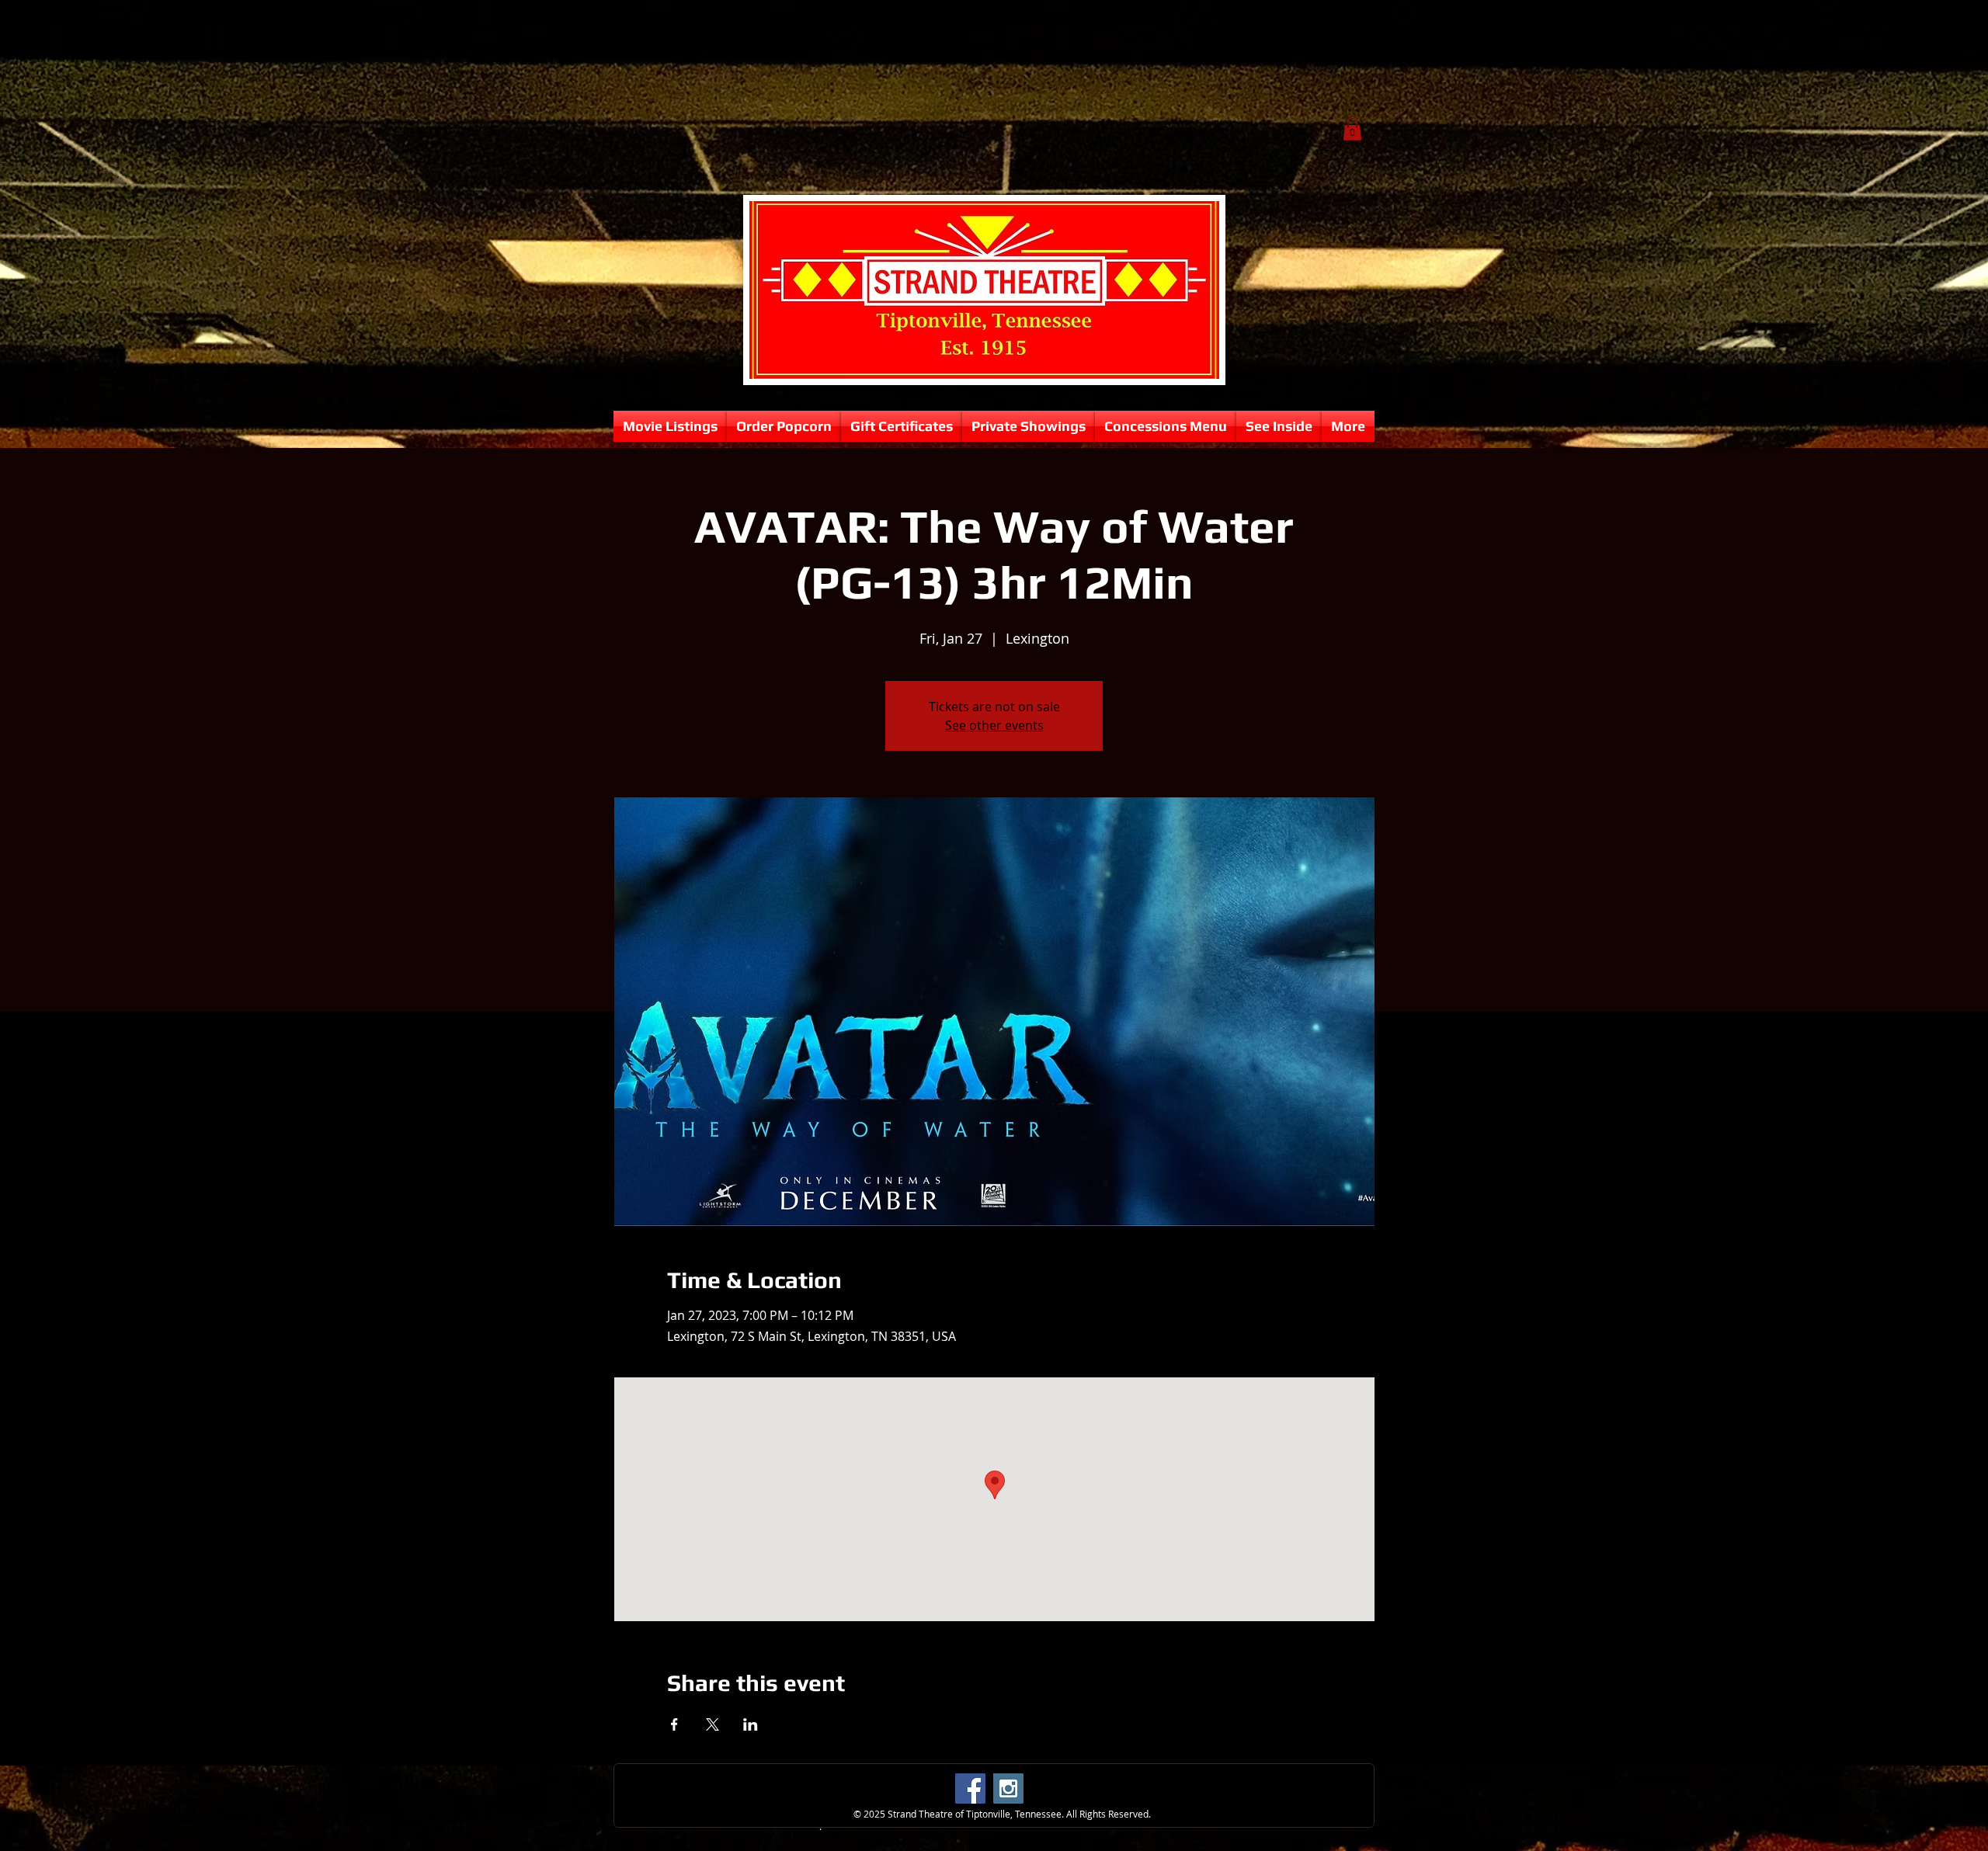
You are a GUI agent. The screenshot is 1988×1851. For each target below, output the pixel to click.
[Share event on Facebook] (674, 1724)
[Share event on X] (712, 1724)
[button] (1352, 129)
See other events (994, 725)
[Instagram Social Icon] (1008, 1788)
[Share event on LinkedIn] (751, 1724)
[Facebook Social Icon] (970, 1788)
